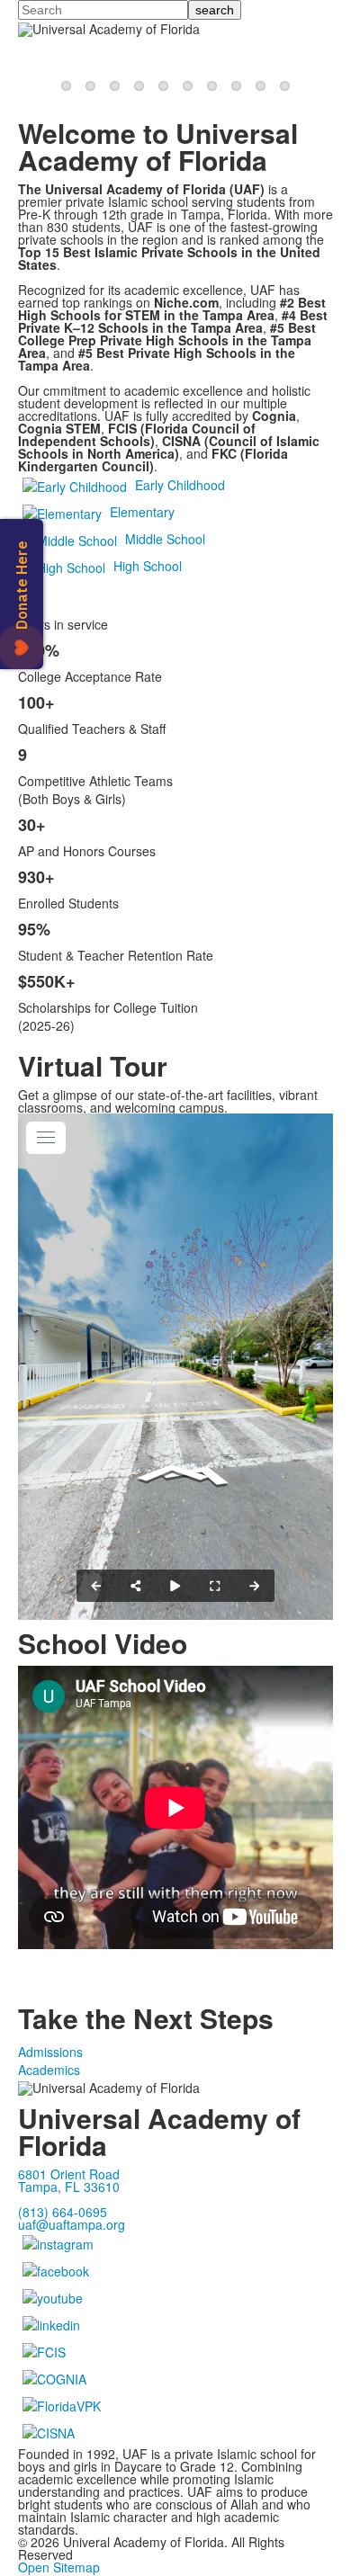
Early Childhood (180, 485)
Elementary (142, 512)
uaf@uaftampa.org (72, 2224)
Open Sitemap (59, 2567)
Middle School (165, 539)
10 (285, 86)
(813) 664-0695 (63, 2212)
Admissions (50, 2052)
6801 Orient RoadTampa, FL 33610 (69, 2180)
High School (148, 566)
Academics (49, 2070)
